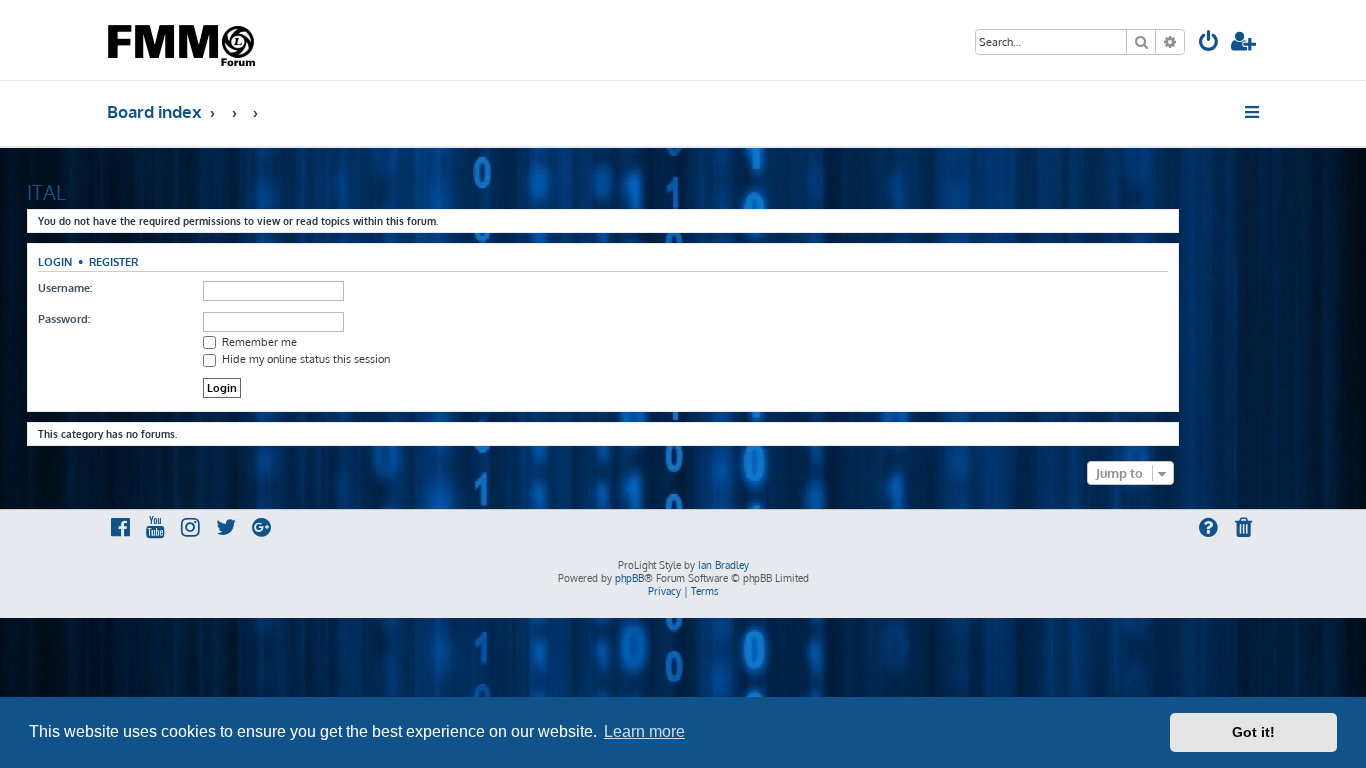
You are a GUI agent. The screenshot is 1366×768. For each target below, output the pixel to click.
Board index (154, 111)
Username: (65, 288)
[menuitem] (1209, 43)
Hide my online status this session (304, 359)
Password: (64, 319)
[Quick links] (1253, 112)
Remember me (258, 342)
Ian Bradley (723, 565)
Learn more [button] (644, 731)
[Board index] (183, 40)
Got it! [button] (1253, 732)
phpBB (629, 578)
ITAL (46, 192)
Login (55, 261)
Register (113, 261)
